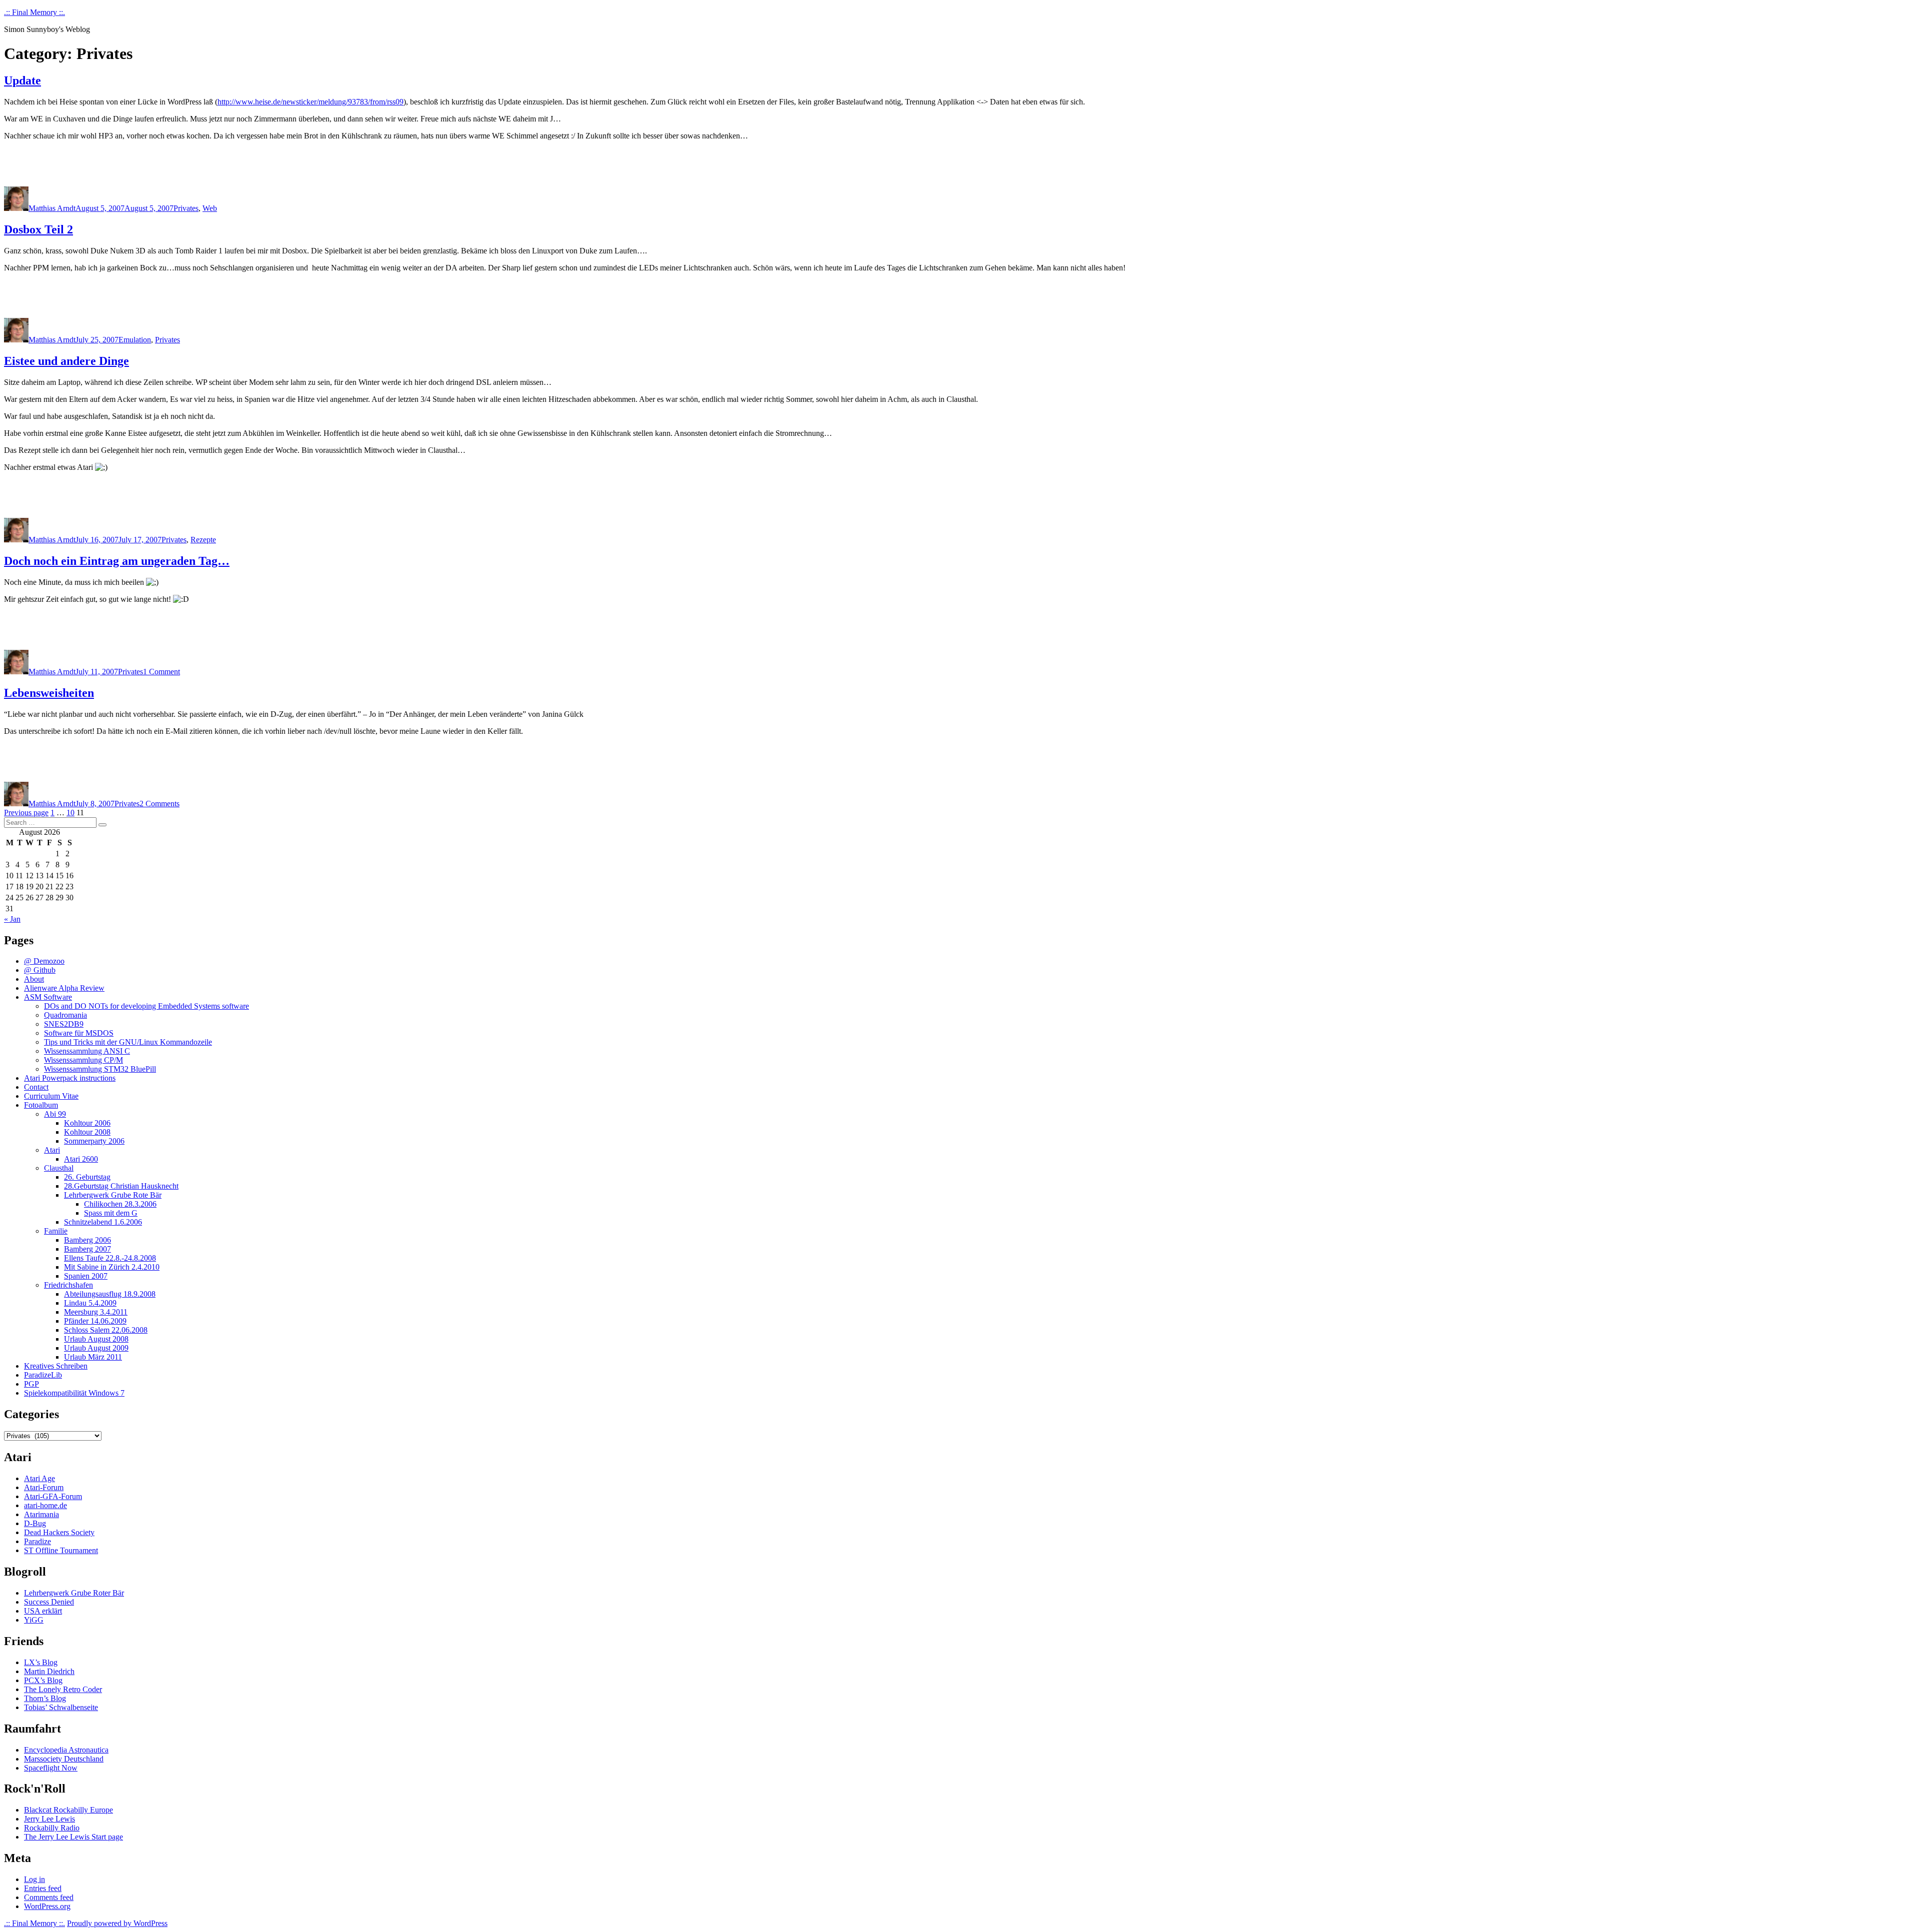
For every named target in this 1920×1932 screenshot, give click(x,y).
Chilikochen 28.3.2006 (120, 1204)
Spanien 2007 (86, 1276)
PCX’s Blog (43, 1680)
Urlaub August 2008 (96, 1339)
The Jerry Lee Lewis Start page (73, 1837)
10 (70, 813)
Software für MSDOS (79, 1033)
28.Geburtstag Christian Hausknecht (121, 1186)
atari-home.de (45, 1505)
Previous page (26, 813)
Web (210, 208)
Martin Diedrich (49, 1671)
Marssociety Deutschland (64, 1759)
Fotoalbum (41, 1105)
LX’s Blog (41, 1662)
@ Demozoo (44, 961)
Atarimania (41, 1514)
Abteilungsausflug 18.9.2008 (110, 1294)
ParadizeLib (43, 1375)
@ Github (40, 970)
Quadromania (65, 1015)
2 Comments (159, 804)
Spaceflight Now (51, 1768)
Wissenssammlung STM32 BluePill (100, 1069)
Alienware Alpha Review (64, 988)
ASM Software (48, 997)
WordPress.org (47, 1906)
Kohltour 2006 (87, 1123)
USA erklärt (43, 1611)
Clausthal (59, 1168)
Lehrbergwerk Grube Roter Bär (74, 1593)
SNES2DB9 (64, 1024)
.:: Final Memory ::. (34, 12)
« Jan (12, 919)
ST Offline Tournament (61, 1550)
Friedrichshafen (68, 1285)
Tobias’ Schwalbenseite (61, 1707)
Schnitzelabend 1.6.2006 (103, 1222)
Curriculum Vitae (51, 1096)
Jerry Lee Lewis (49, 1819)
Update (22, 80)
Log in (34, 1879)
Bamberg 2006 (87, 1240)
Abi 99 (55, 1114)
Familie (56, 1231)
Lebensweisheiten (49, 693)
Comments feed (49, 1897)
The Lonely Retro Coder (63, 1689)
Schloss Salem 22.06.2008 (106, 1330)
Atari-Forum (44, 1487)
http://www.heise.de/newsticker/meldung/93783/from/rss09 (310, 102)
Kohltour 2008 (87, 1132)
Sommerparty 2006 (94, 1141)
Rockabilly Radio (52, 1828)
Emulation (135, 340)
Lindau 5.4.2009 (90, 1303)
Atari (52, 1150)
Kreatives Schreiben (56, 1366)
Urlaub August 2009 (96, 1348)
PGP (31, 1384)
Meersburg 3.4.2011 (96, 1312)
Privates (186, 208)
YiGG (34, 1620)
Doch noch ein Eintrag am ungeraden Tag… (117, 561)
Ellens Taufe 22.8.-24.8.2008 (110, 1258)
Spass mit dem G (111, 1213)
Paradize (37, 1541)
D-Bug (35, 1523)
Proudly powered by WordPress (117, 1923)
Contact (36, 1087)
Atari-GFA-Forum (53, 1496)
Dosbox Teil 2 (38, 229)
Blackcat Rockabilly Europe (68, 1810)
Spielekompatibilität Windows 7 (74, 1393)
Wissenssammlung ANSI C (87, 1051)
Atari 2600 (81, 1159)
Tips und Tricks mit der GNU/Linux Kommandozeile (128, 1042)
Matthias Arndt (52, 208)
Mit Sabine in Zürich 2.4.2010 (112, 1267)
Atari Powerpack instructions (70, 1078)
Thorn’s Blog (45, 1698)
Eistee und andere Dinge (66, 361)
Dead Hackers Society (59, 1532)
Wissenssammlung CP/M (83, 1060)
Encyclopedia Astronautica (66, 1750)
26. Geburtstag (87, 1177)
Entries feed (43, 1888)
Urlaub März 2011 (93, 1357)
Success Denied (49, 1602)
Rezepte (203, 540)
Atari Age (39, 1478)
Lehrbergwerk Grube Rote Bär (113, 1195)
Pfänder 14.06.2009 (95, 1321)
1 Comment (161, 672)
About (34, 979)
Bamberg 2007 (87, 1249)
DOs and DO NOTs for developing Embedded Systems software (146, 1006)
